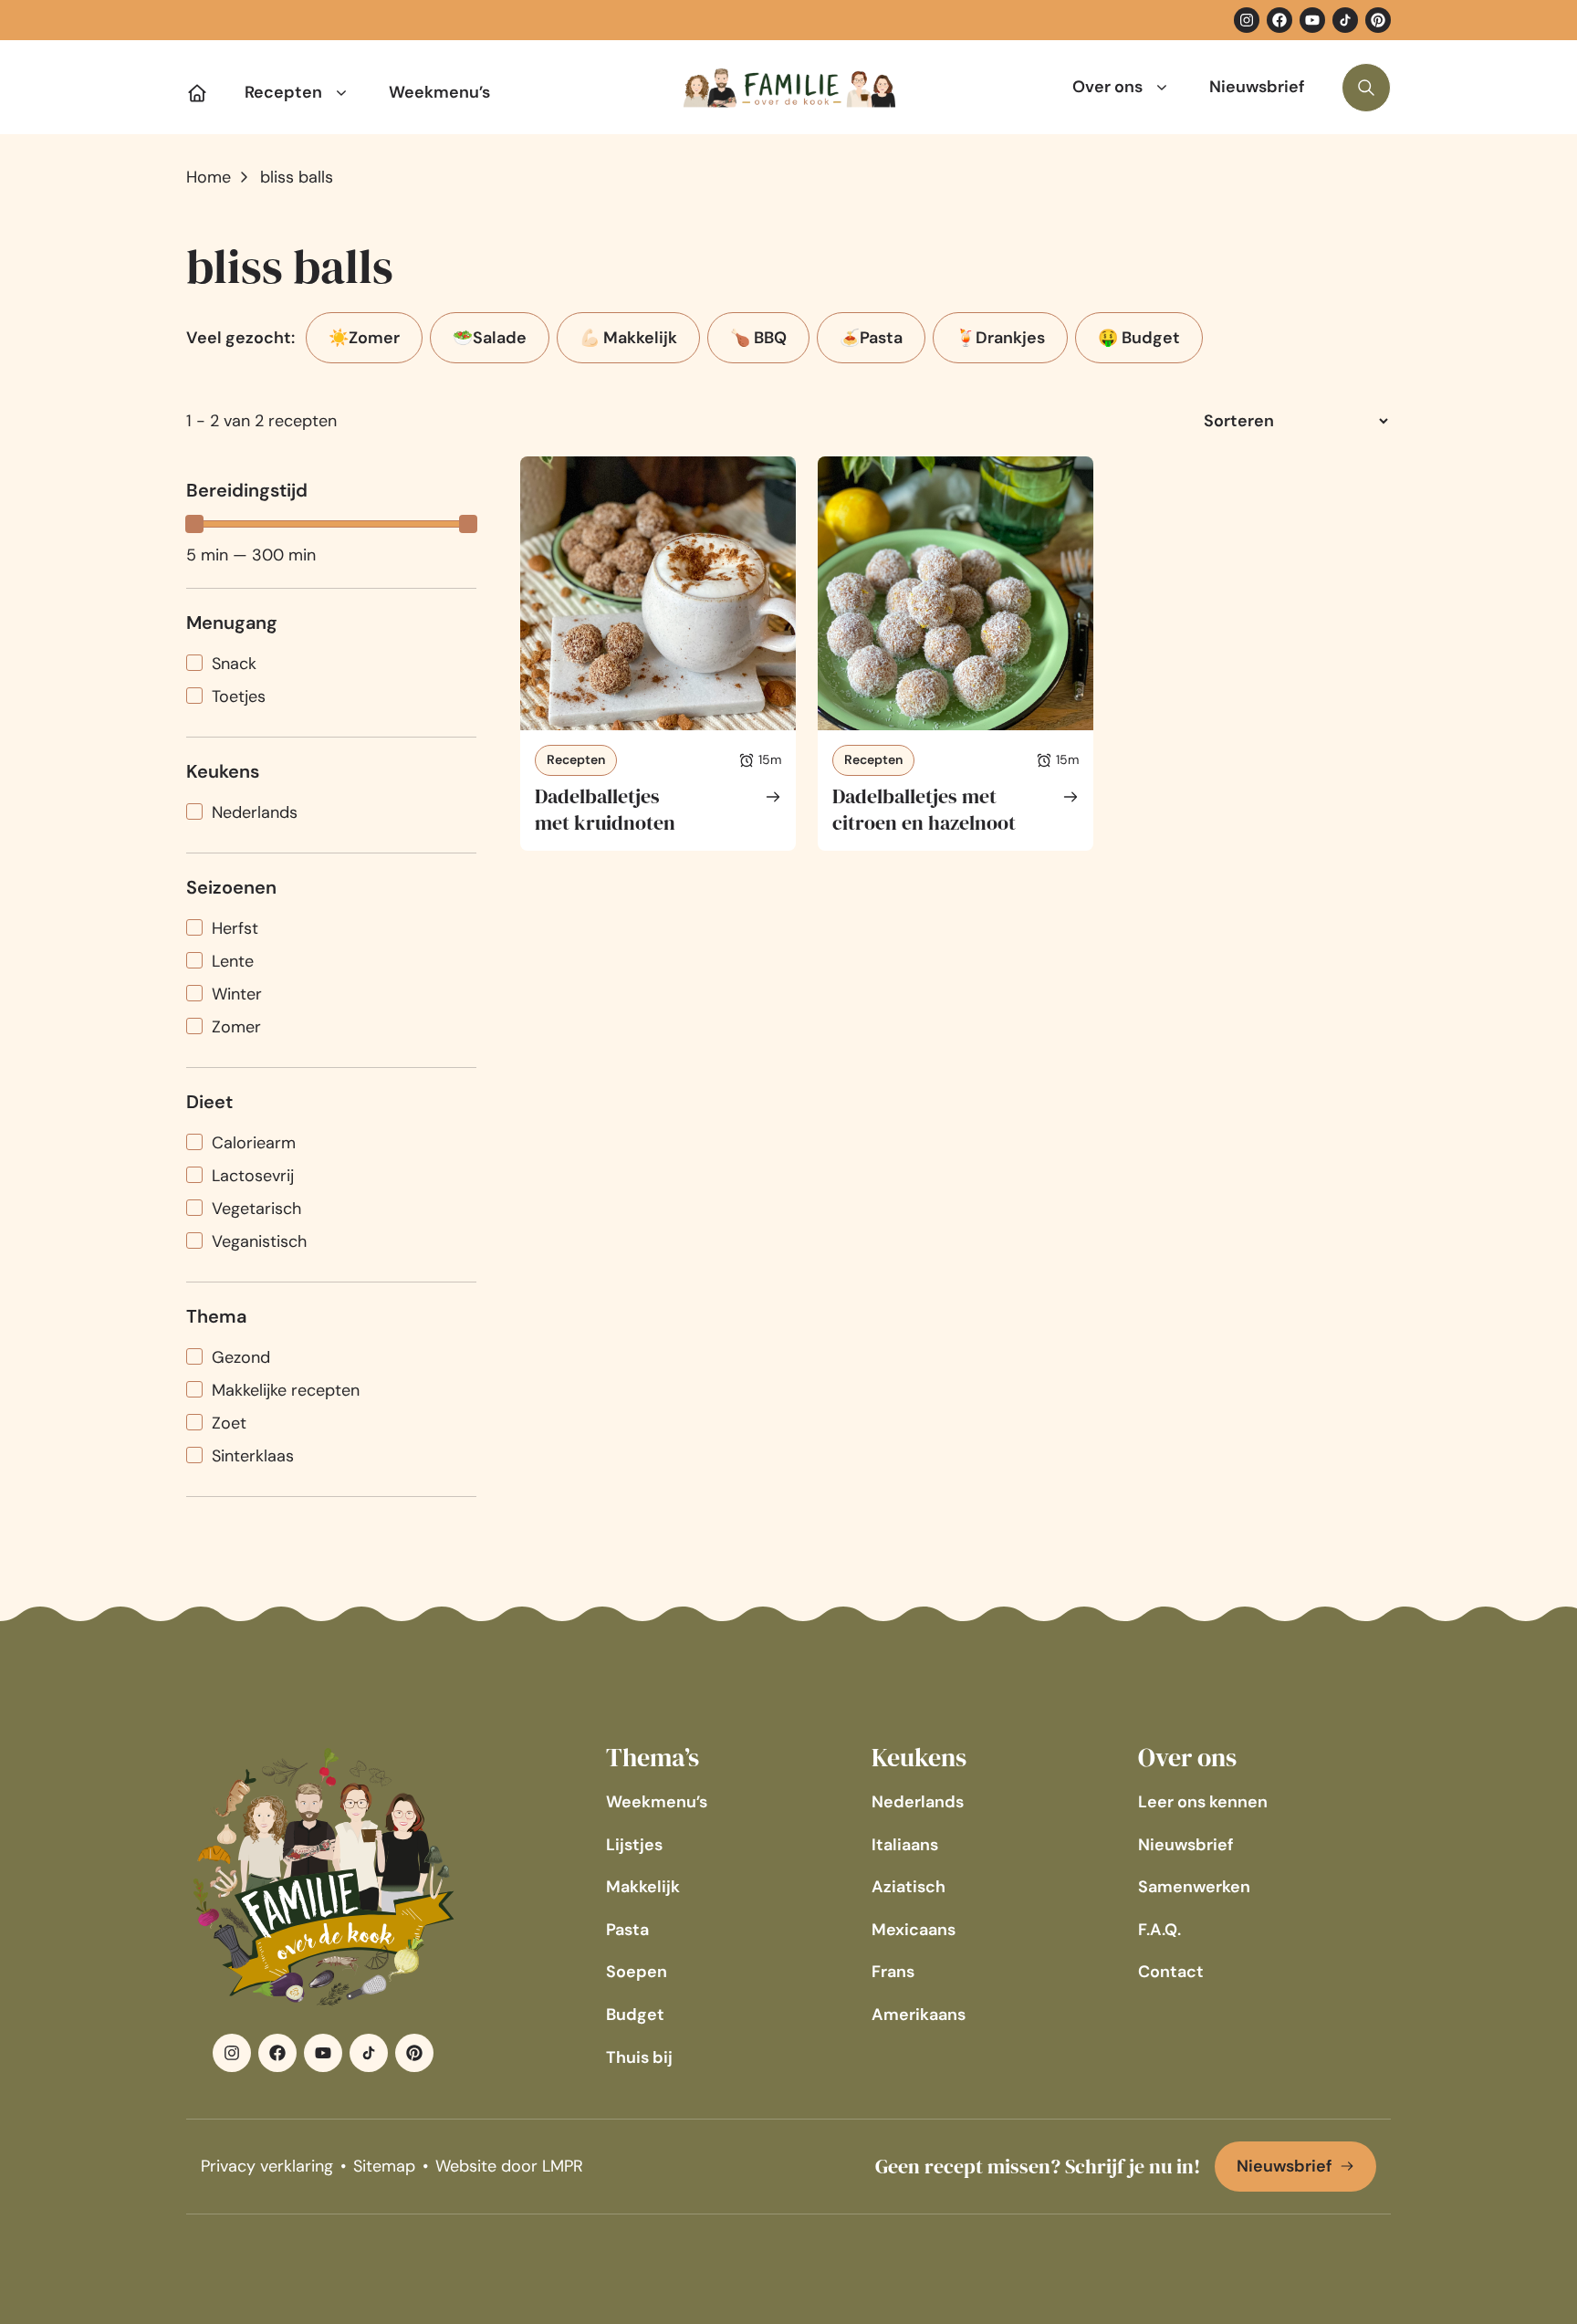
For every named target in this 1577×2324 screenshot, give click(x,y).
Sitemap (384, 2166)
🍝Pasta (871, 338)
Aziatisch (909, 1887)
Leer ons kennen (1203, 1802)
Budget (635, 2015)
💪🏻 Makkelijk (628, 338)
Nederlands (918, 1802)
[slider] (194, 524)
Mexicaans (914, 1930)
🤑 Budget (1139, 338)
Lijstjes (634, 1845)
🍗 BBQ (758, 338)
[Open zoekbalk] (1366, 88)
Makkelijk (643, 1887)
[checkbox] (331, 664)
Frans (893, 1972)
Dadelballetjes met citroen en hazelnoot (924, 809)
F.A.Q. (1159, 1930)
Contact (1171, 1972)
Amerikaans (919, 2015)
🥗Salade (490, 338)
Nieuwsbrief (1257, 87)
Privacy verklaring (267, 2166)
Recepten (283, 92)
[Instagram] (1247, 20)
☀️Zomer (364, 338)
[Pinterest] (1378, 20)
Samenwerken (1194, 1887)
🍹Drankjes (1000, 338)
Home (209, 177)
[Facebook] (1279, 20)
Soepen (637, 1972)
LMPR (563, 2166)
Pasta (627, 1930)
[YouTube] (1312, 20)
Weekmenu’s (439, 92)
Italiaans (905, 1845)
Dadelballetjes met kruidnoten (605, 809)
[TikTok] (1345, 20)
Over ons (1107, 87)
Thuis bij (639, 2057)
